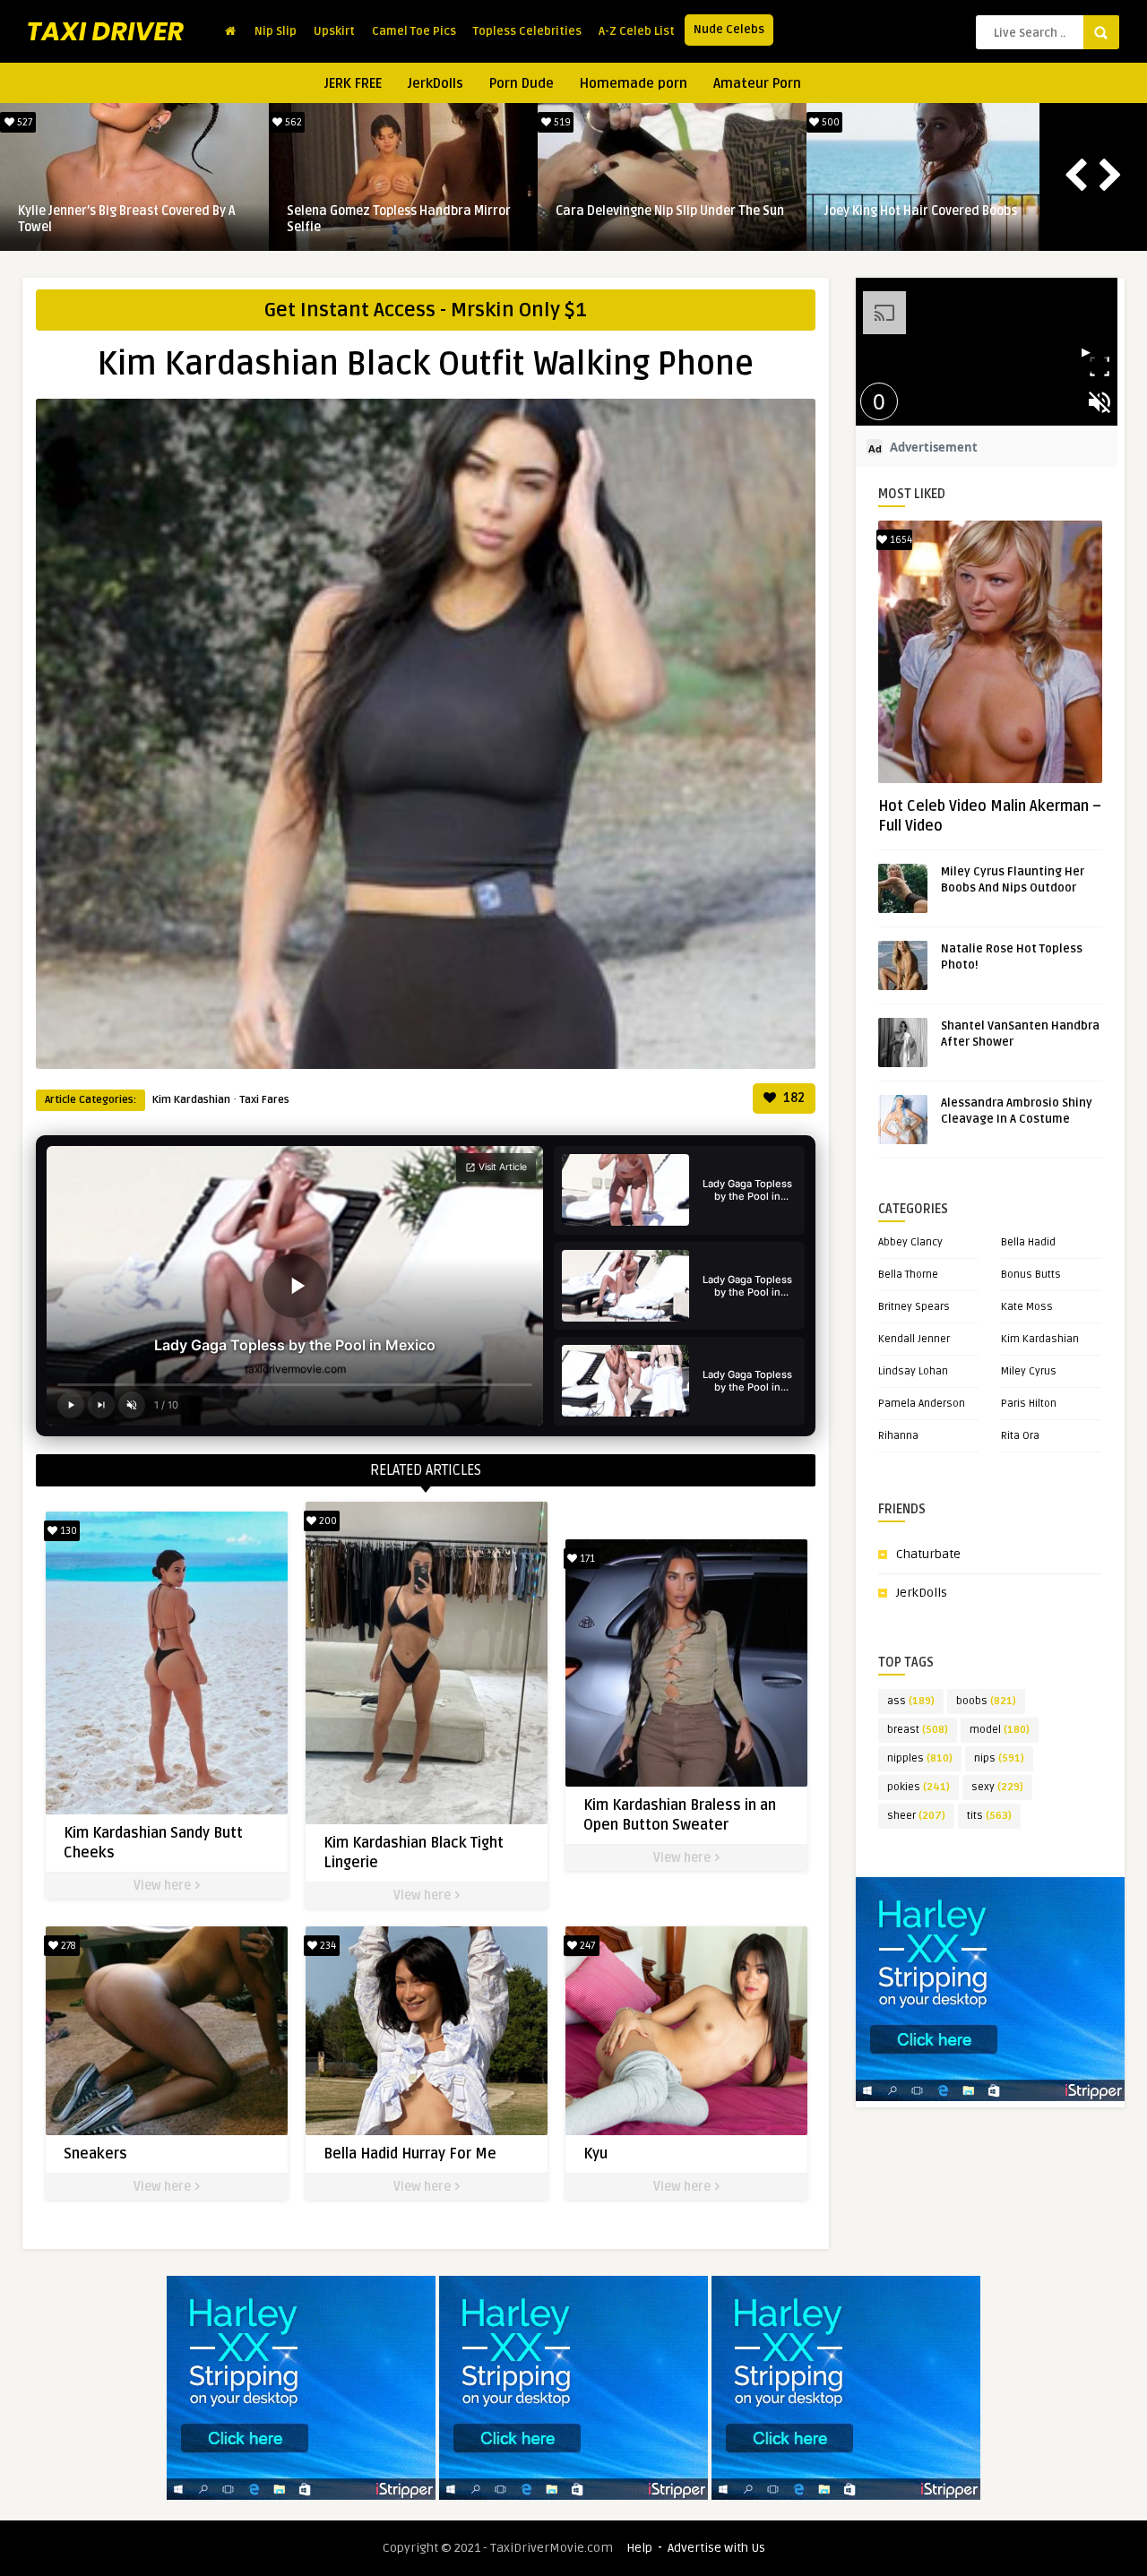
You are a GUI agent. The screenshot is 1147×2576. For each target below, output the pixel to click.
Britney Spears (914, 1307)
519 (561, 122)
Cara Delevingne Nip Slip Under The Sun (670, 211)
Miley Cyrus (1029, 1371)
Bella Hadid (1028, 1242)
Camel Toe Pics (414, 31)
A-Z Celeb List (637, 31)
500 (829, 122)
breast (918, 1730)
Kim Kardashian (191, 1100)
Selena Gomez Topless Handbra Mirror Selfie (399, 219)
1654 (900, 540)
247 (586, 1946)
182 (793, 1098)
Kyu (595, 2154)
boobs (986, 1701)
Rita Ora (1020, 1436)
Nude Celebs (729, 30)
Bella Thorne (908, 1275)
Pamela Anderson (922, 1404)
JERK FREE (353, 83)
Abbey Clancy (910, 1242)
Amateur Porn (757, 83)
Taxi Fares (264, 1100)
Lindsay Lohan (913, 1371)
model (1000, 1730)
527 (23, 122)
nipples (920, 1758)
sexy (997, 1787)
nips (999, 1758)
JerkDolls (436, 83)
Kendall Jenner (914, 1339)
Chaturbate (928, 1554)
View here (164, 1886)
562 (292, 122)
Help (639, 2548)
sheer (916, 1816)
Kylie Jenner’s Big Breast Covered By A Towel (127, 219)
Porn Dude (522, 83)
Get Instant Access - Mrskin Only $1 (426, 310)
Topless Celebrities (527, 31)
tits (989, 1816)
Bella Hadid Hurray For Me (410, 2154)
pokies (918, 1787)
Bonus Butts (1031, 1275)
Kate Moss (1027, 1307)
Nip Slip (276, 31)
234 (327, 1946)
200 (327, 1521)
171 (586, 1559)
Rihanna (898, 1436)
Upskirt (334, 31)
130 (67, 1531)
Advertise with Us (716, 2548)
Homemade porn (634, 83)
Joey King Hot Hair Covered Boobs (921, 211)
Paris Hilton (1029, 1404)
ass (911, 1701)
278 (67, 1946)
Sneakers (95, 2154)
